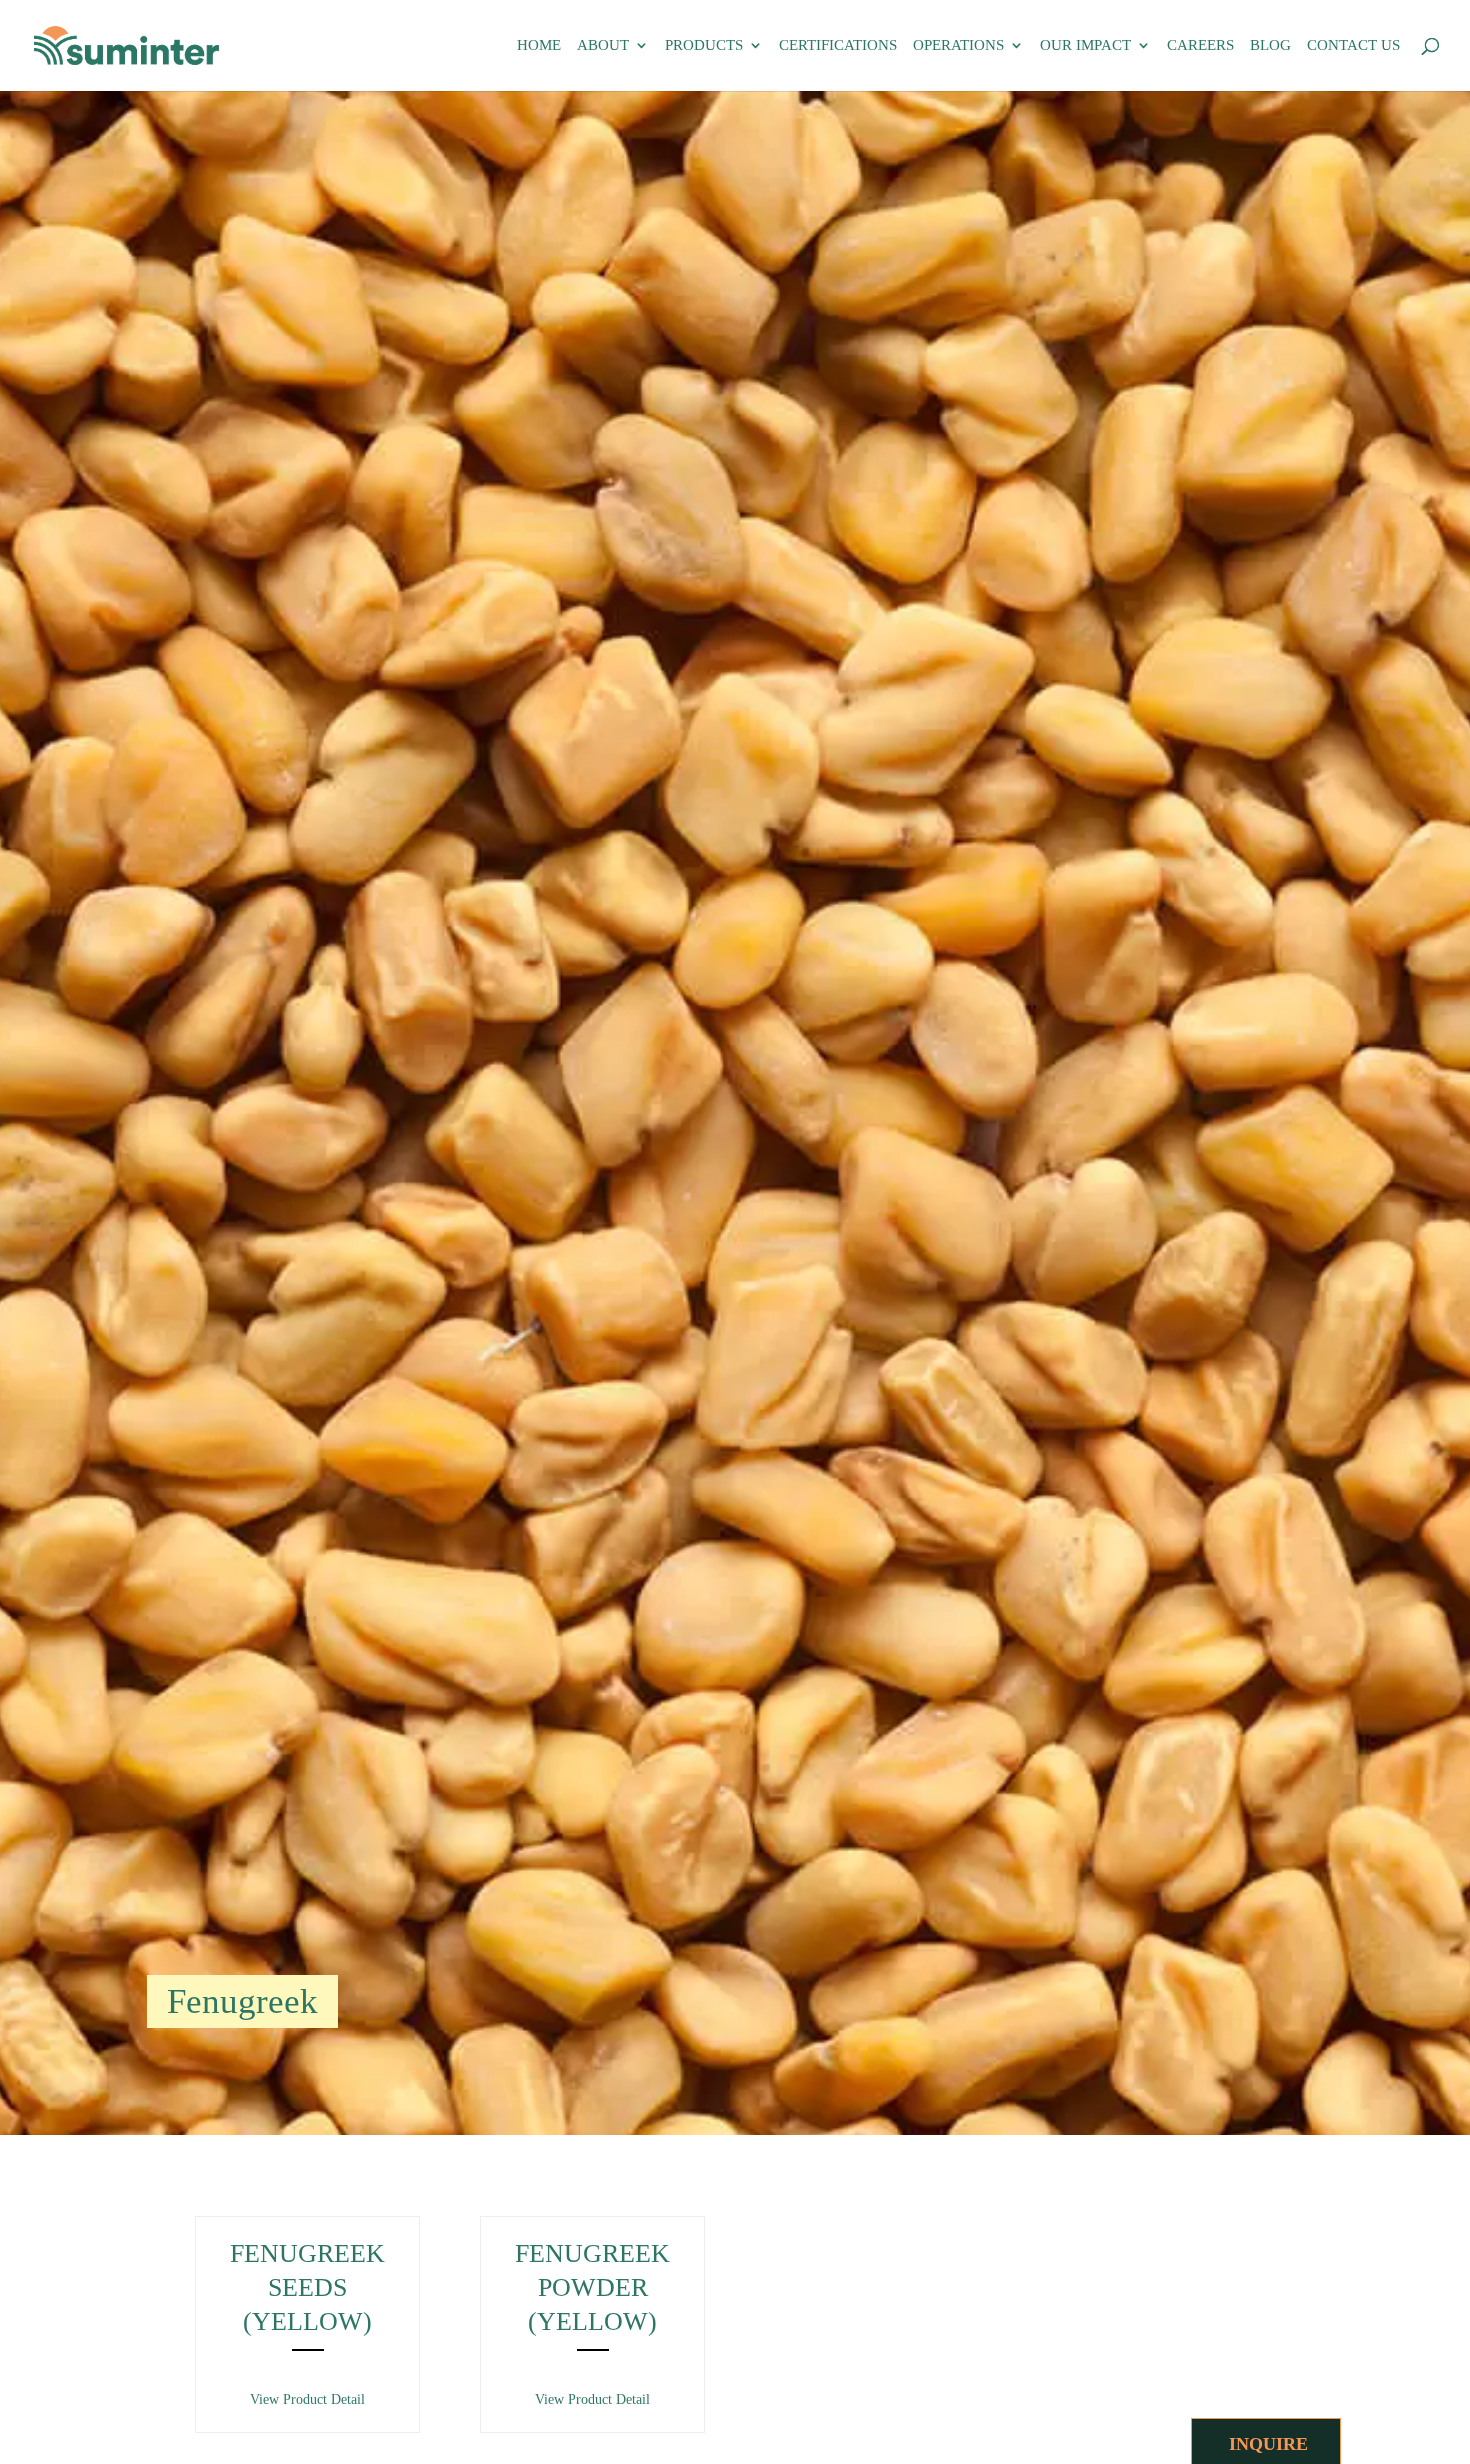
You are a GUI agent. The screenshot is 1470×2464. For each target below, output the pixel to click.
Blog (1270, 45)
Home (539, 45)
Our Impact (1085, 45)
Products (704, 45)
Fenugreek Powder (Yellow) (592, 2287)
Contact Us (1353, 45)
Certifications (838, 45)
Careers (1200, 45)
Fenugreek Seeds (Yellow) (307, 2287)
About (603, 45)
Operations (958, 45)
